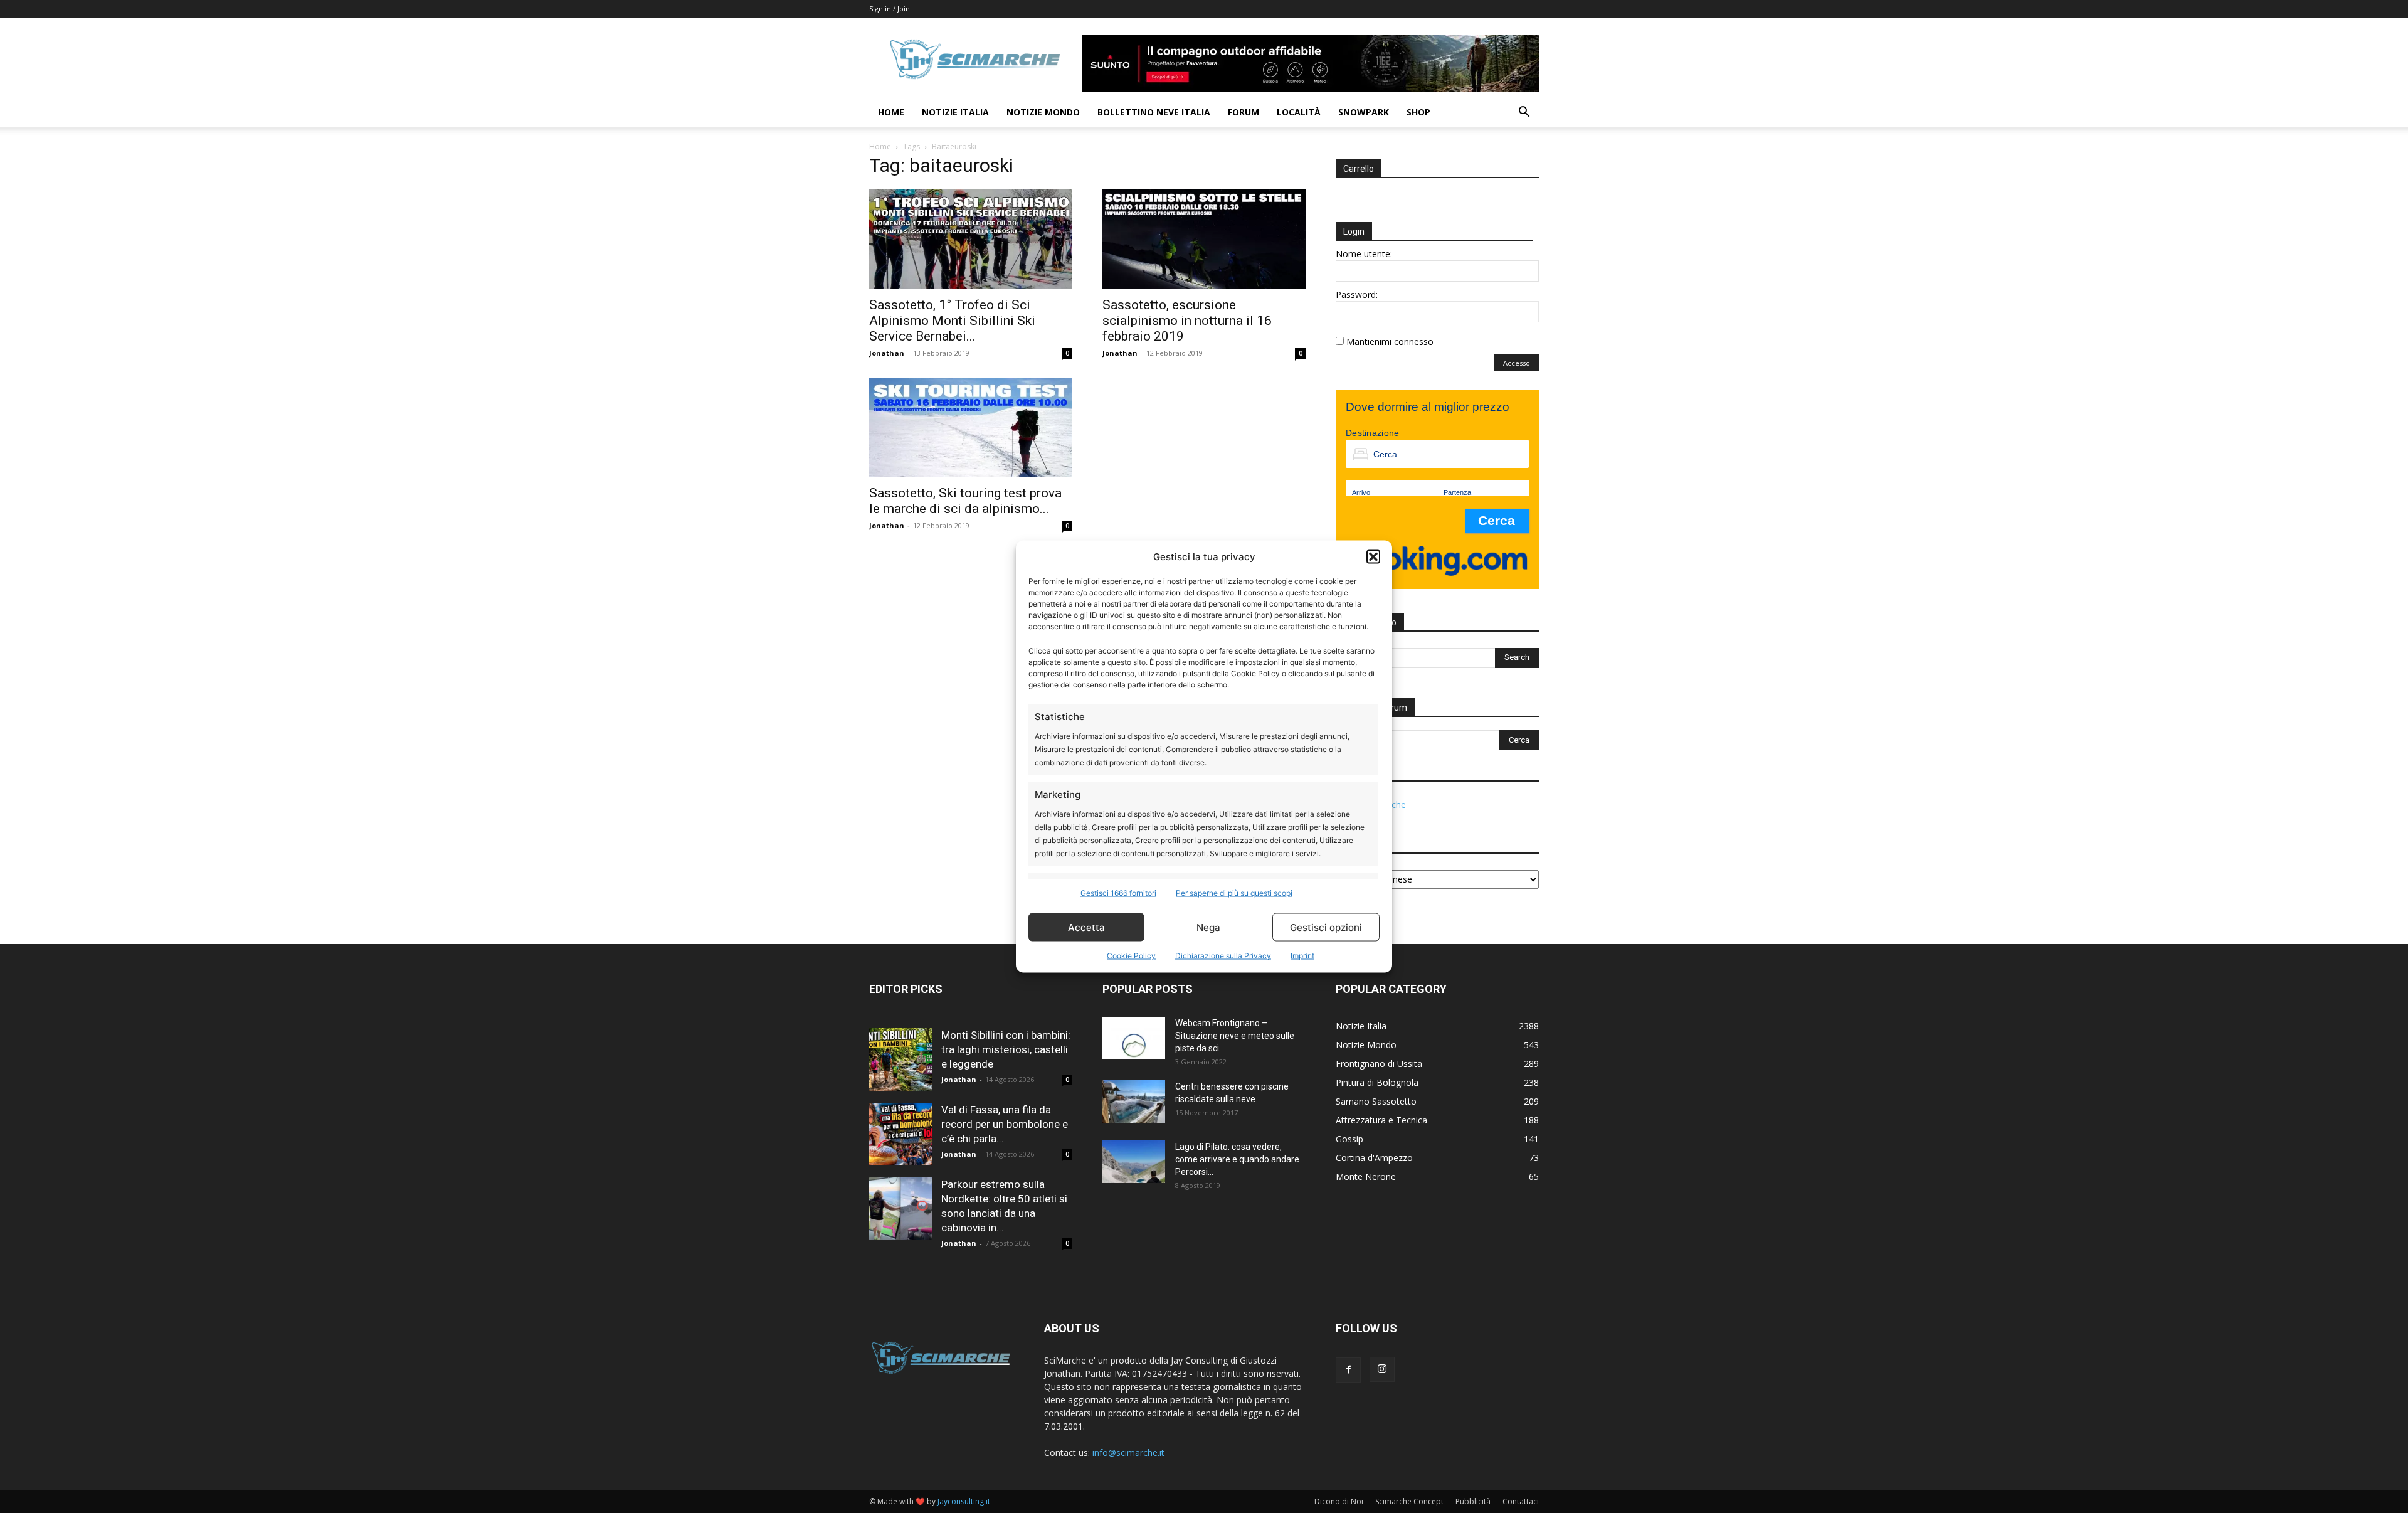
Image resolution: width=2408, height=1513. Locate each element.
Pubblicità (1473, 1501)
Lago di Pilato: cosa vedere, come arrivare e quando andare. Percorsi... (1238, 1159)
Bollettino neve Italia (1154, 112)
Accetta (1086, 927)
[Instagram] (1382, 1369)
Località (1299, 112)
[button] (1373, 556)
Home (891, 112)
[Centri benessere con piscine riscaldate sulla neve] (1134, 1102)
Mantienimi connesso (1390, 342)
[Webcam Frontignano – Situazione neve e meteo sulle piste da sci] (1134, 1038)
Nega (1208, 927)
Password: (1357, 295)
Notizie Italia (955, 112)
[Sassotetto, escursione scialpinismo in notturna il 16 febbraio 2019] (1204, 239)
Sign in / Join (890, 8)
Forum (1244, 112)
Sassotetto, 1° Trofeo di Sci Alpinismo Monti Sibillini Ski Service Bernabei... (952, 321)
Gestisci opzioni (1326, 927)
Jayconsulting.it (964, 1501)
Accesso (1517, 363)
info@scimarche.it (1128, 1452)
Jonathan (887, 353)
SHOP (1418, 112)
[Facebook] (1348, 1370)
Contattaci (1521, 1501)
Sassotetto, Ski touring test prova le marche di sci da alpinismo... (965, 501)
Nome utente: (1364, 254)
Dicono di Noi (1339, 1501)
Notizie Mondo (1043, 112)
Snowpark (1364, 112)
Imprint (1302, 956)
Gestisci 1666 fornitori (1118, 893)
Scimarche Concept (1409, 1501)
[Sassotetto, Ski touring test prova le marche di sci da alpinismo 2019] (971, 428)
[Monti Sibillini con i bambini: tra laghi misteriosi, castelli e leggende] (900, 1059)
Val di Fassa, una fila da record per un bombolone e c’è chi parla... (1005, 1124)
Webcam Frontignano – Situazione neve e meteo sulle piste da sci (1235, 1036)
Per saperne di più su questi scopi (1234, 893)
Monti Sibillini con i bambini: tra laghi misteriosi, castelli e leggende (1006, 1049)
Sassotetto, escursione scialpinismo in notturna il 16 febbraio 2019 (1187, 321)
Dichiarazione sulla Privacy (1223, 956)
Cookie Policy (1131, 956)
